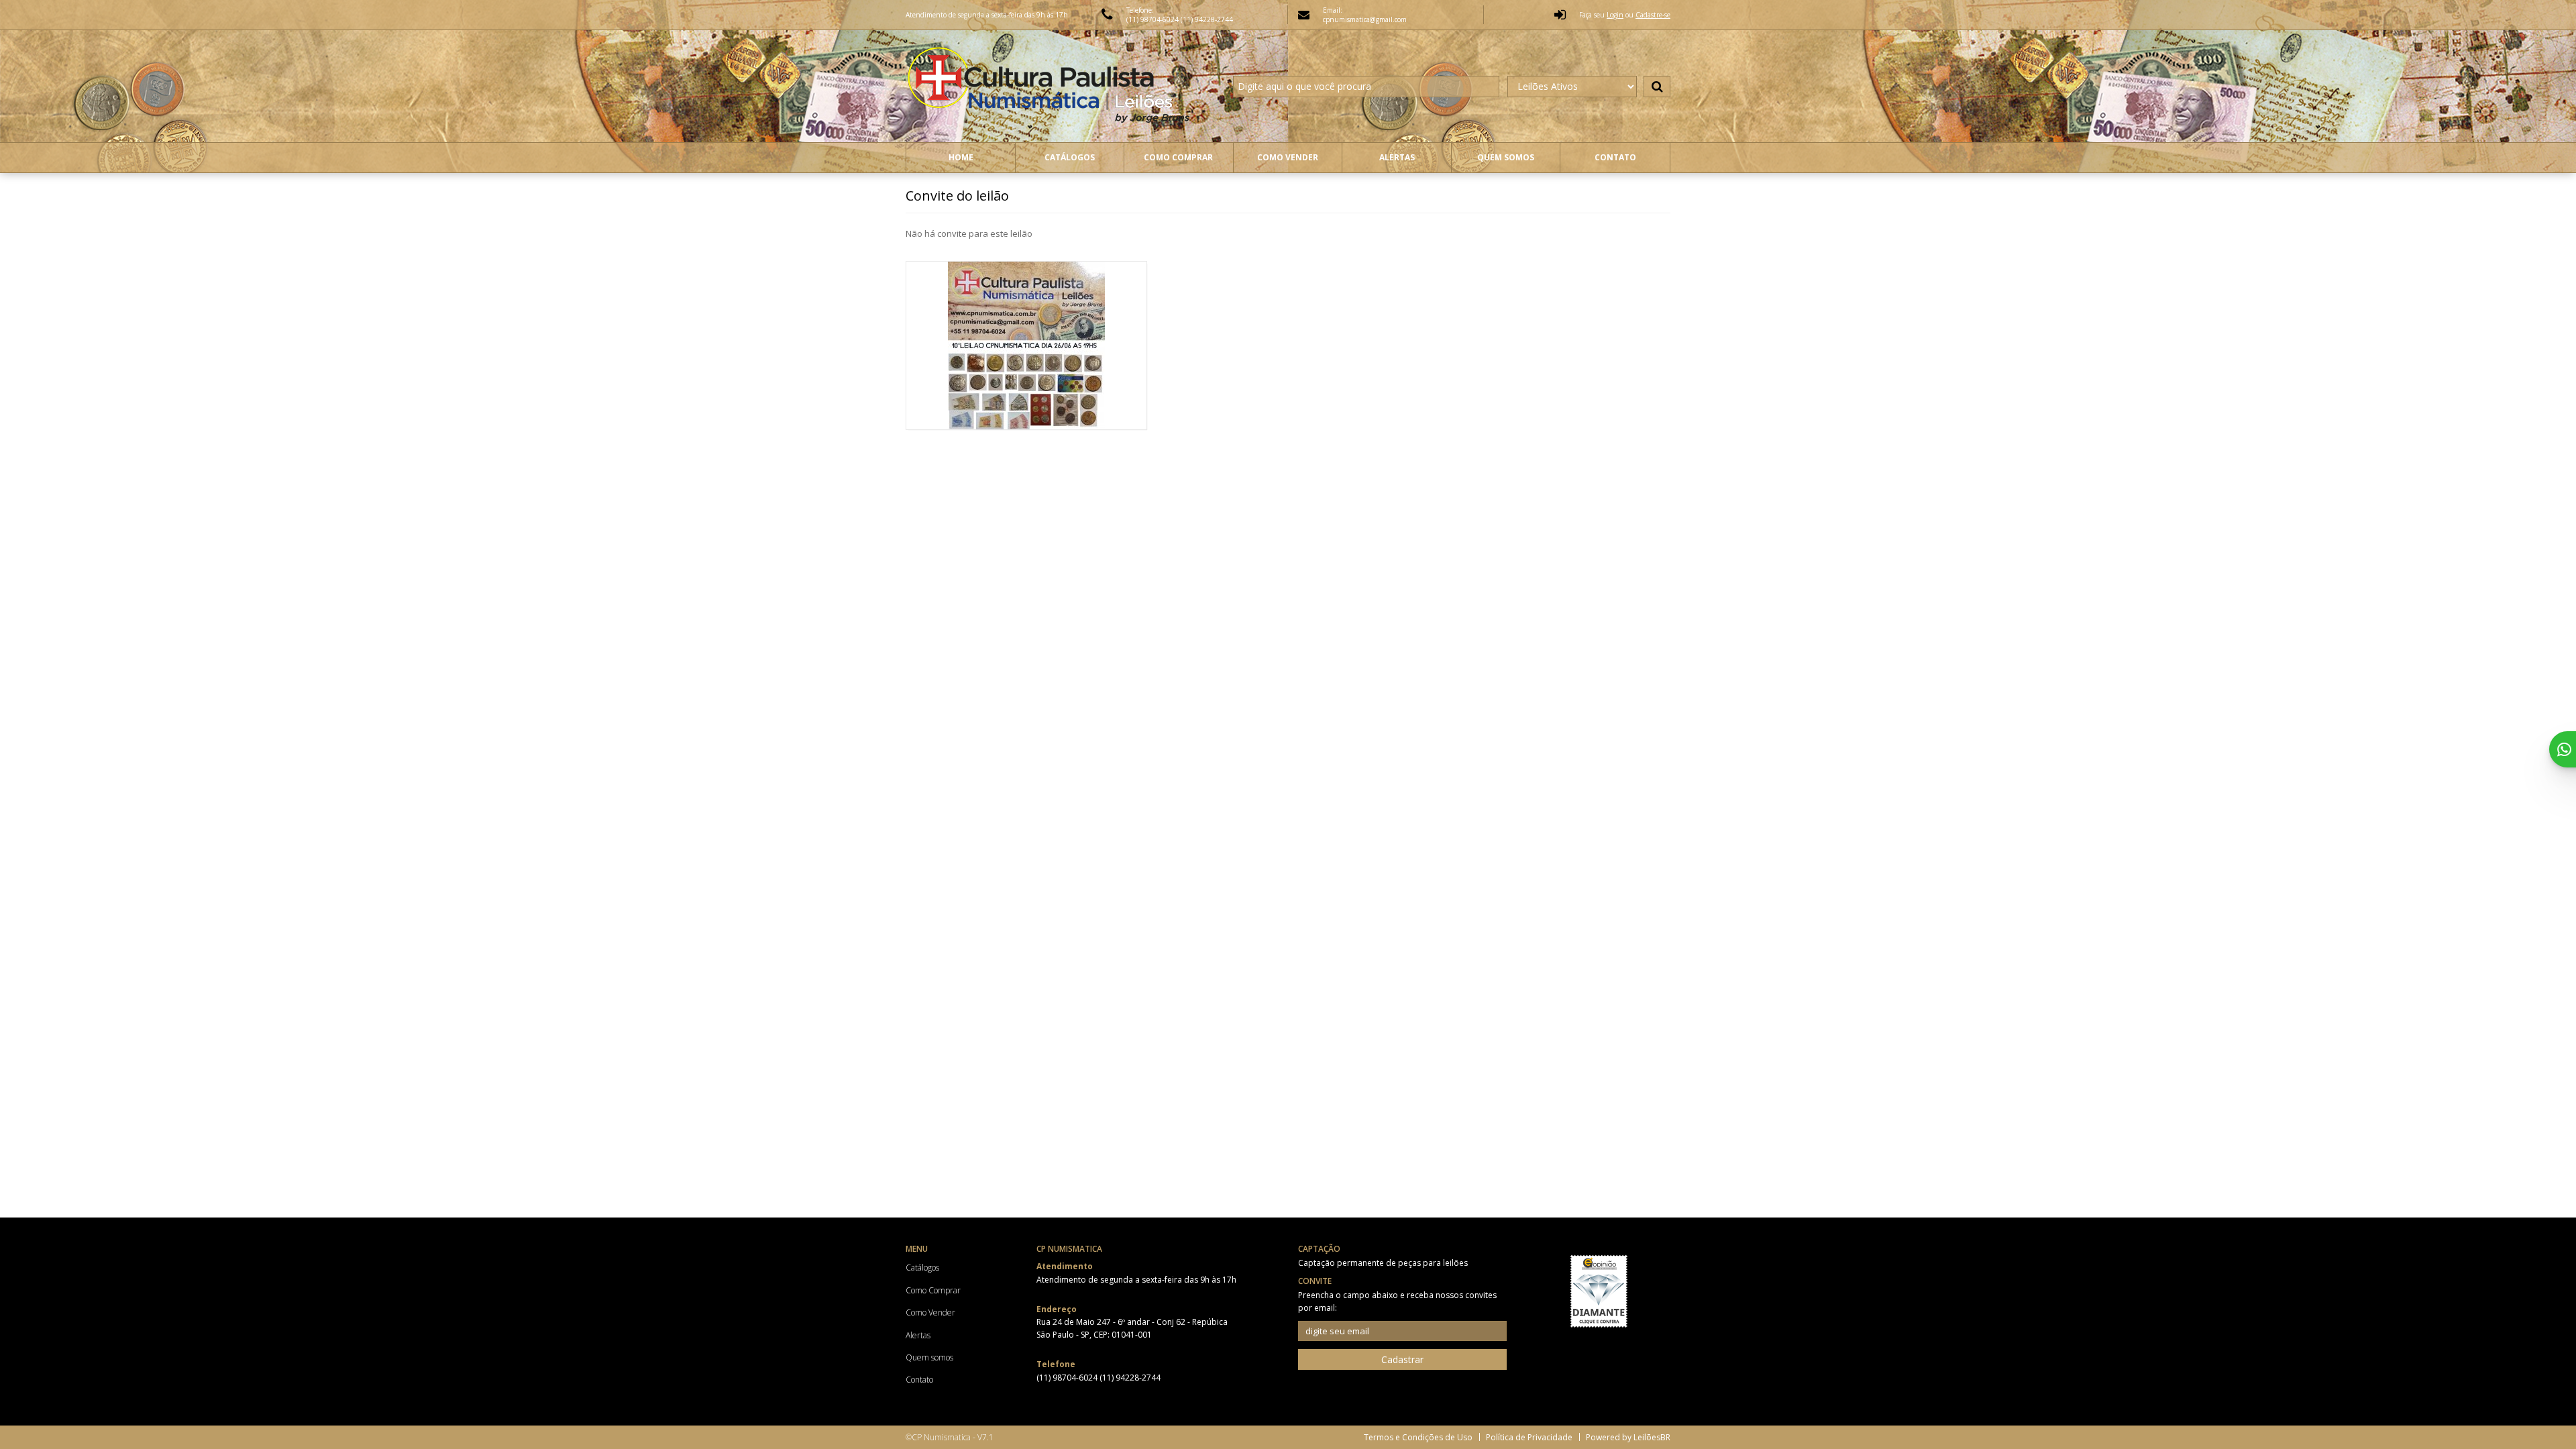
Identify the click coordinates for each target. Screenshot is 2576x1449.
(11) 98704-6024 (1153, 19)
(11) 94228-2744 (1207, 19)
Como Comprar (1178, 157)
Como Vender (1288, 157)
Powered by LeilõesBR (1628, 1437)
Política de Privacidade (1529, 1437)
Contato (1615, 157)
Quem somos (1506, 157)
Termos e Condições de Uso (1418, 1437)
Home (961, 157)
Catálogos (1070, 157)
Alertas (1397, 157)
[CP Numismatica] (1051, 86)
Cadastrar (1402, 1359)
